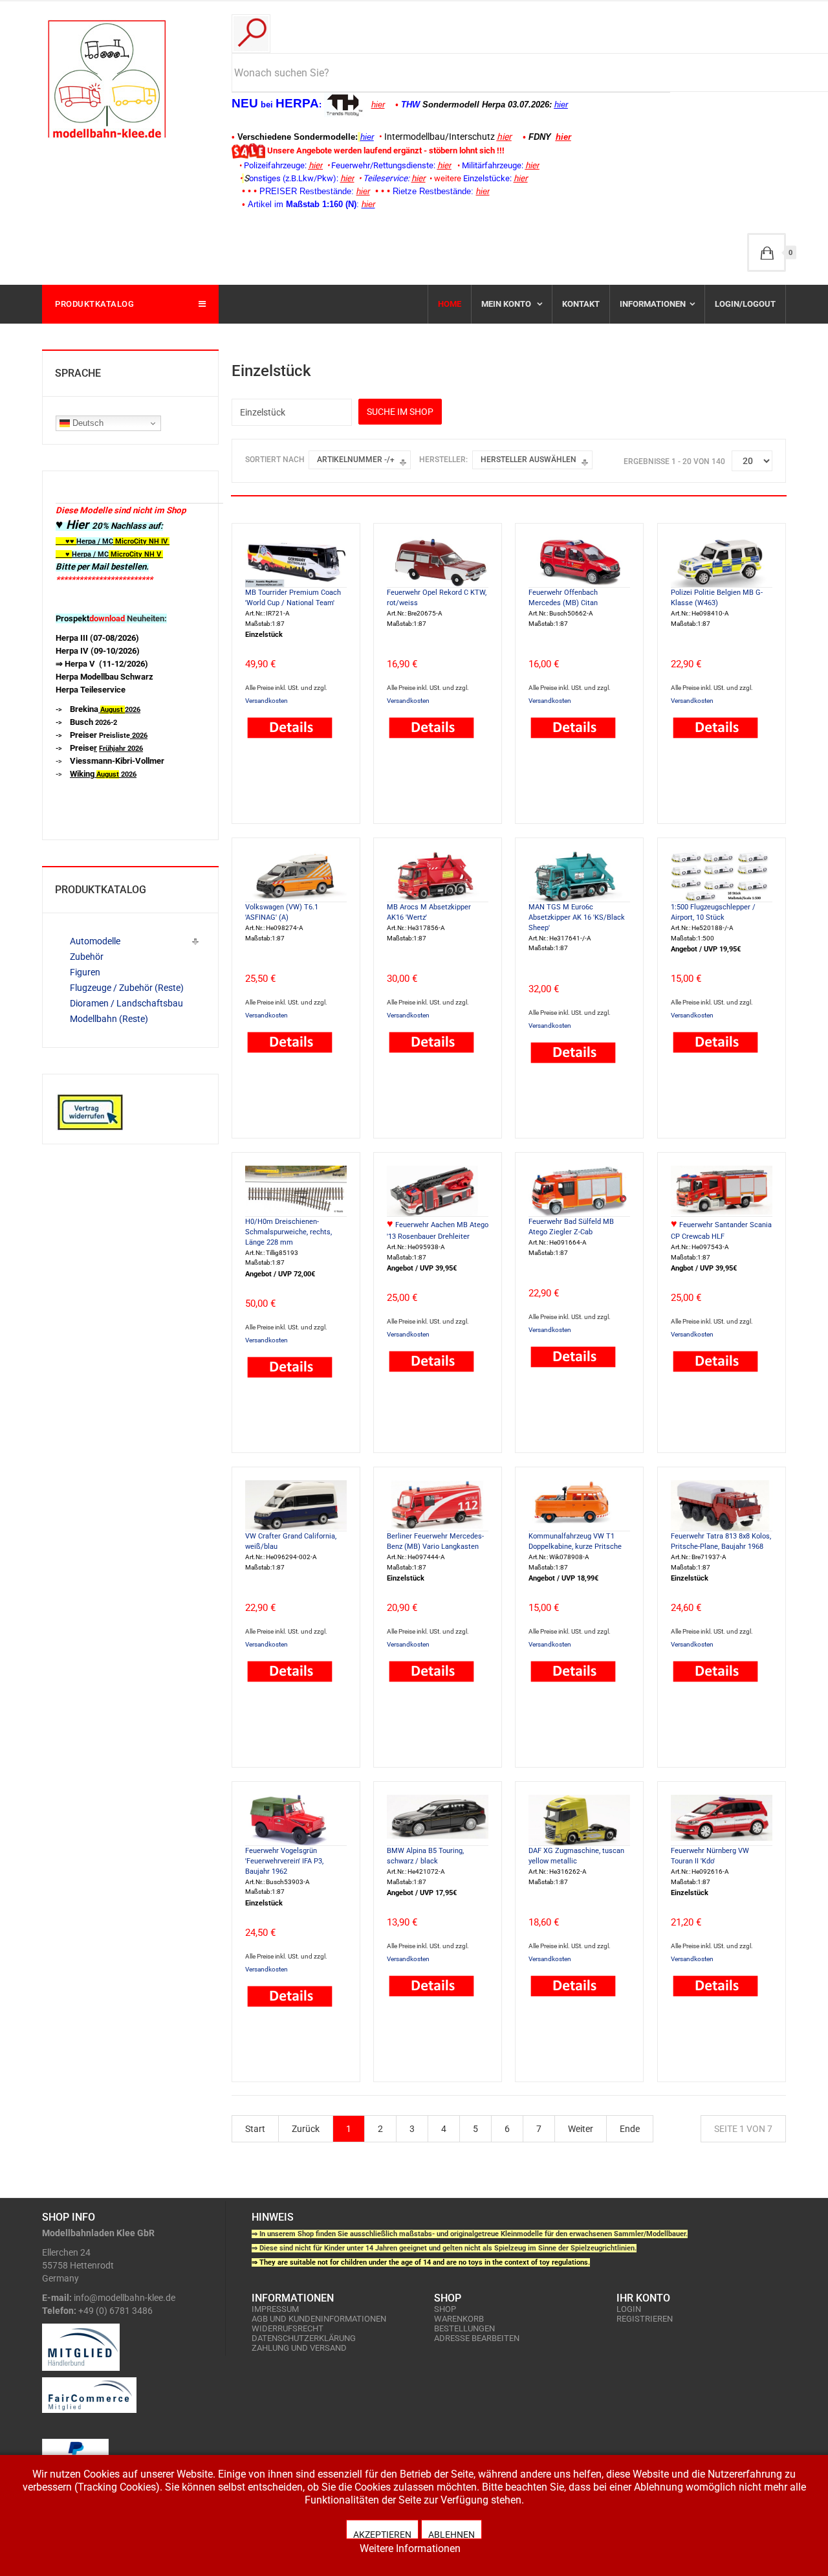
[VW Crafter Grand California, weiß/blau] (296, 1505)
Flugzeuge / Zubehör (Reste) (127, 988)
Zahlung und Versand (299, 2348)
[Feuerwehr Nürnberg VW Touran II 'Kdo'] (722, 1819)
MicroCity (131, 541)
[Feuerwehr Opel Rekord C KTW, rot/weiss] (438, 561)
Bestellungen (464, 2328)
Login (629, 2309)
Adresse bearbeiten (477, 2338)
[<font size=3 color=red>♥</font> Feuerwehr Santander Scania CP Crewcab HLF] (722, 1190)
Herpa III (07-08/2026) (97, 638)
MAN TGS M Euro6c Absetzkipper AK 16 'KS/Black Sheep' (577, 917)
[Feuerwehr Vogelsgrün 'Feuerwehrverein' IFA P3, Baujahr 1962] (296, 1819)
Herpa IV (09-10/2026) (98, 651)
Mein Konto (507, 304)
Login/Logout (745, 304)
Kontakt (581, 304)
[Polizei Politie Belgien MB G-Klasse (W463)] (722, 561)
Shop (445, 2309)
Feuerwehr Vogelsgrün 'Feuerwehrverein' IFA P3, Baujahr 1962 (284, 1861)
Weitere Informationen (410, 2548)
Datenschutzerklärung (304, 2338)
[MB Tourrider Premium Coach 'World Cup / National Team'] (296, 561)
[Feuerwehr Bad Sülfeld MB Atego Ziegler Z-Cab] (579, 1190)
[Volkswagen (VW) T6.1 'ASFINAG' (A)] (296, 876)
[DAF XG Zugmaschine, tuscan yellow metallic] (579, 1819)
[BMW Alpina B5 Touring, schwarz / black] (438, 1819)
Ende (630, 2129)
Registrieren (645, 2319)
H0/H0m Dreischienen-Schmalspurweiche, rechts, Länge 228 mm (289, 1232)
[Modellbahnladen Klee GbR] (107, 79)
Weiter (581, 2129)
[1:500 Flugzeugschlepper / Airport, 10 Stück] (722, 876)
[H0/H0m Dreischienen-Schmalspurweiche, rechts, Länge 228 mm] (296, 1190)
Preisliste (109, 736)
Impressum (275, 2309)
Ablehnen (452, 2534)
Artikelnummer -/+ (356, 460)
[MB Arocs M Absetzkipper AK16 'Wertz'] (438, 876)
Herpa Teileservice (91, 690)
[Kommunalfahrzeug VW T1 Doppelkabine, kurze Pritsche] (579, 1505)
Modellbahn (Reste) (109, 1019)
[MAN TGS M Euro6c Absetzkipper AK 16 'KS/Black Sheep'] (579, 876)
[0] (767, 252)
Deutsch (87, 423)
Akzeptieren (382, 2534)
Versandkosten (267, 701)
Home (450, 304)
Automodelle (95, 941)
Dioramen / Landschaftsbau (126, 1003)
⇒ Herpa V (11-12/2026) (102, 664)
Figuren (85, 972)
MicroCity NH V (108, 554)
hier (378, 105)
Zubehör (87, 957)
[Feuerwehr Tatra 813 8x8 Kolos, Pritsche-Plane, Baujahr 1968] (722, 1505)
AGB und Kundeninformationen (319, 2319)
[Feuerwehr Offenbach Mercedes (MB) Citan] (579, 561)
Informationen (653, 304)
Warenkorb (459, 2319)
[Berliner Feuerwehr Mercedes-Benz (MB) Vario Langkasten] (438, 1505)
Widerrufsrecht (288, 2328)
